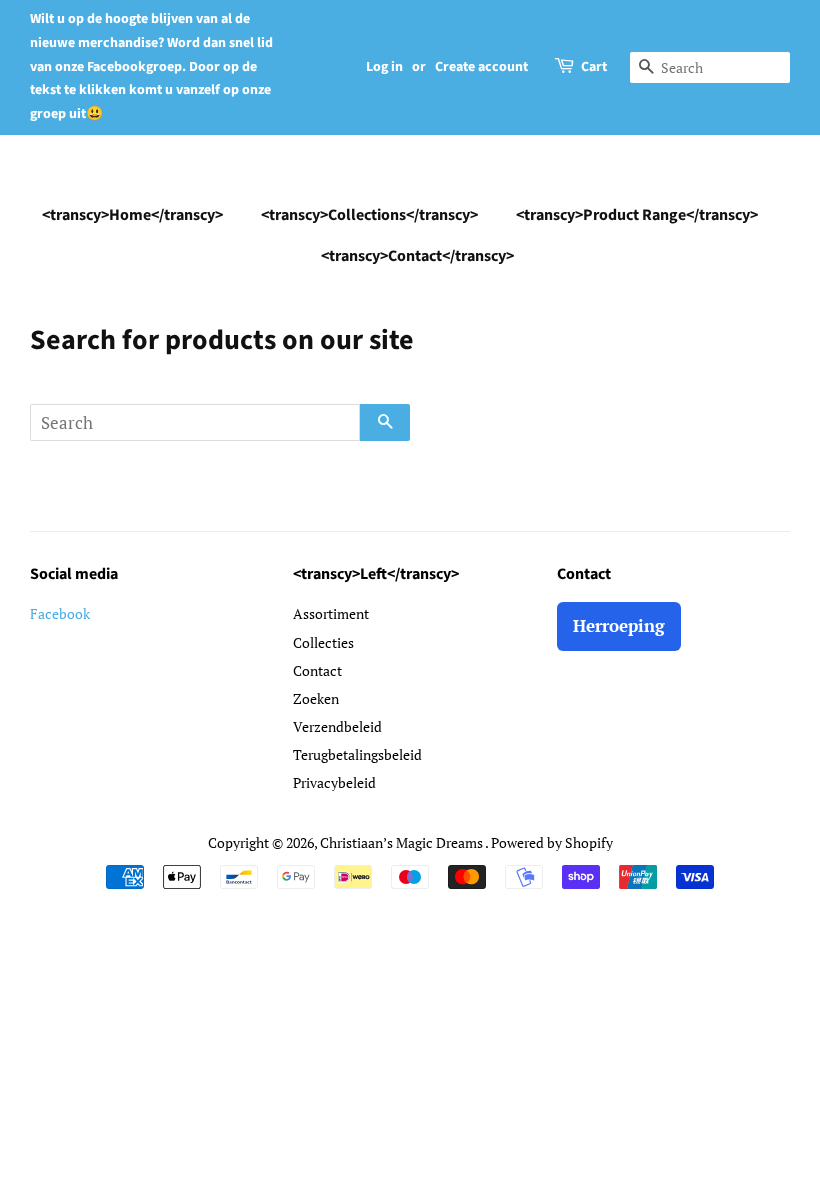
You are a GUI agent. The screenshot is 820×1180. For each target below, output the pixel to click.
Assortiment (331, 613)
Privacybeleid (334, 782)
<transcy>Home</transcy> (132, 215)
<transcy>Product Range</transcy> (637, 215)
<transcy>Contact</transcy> (417, 256)
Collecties (323, 642)
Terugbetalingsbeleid (357, 754)
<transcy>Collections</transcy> (369, 215)
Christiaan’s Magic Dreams (402, 842)
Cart (594, 67)
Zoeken (316, 698)
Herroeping (619, 625)
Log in (384, 67)
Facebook (60, 613)
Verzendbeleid (337, 726)
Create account (481, 67)
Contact (317, 670)
